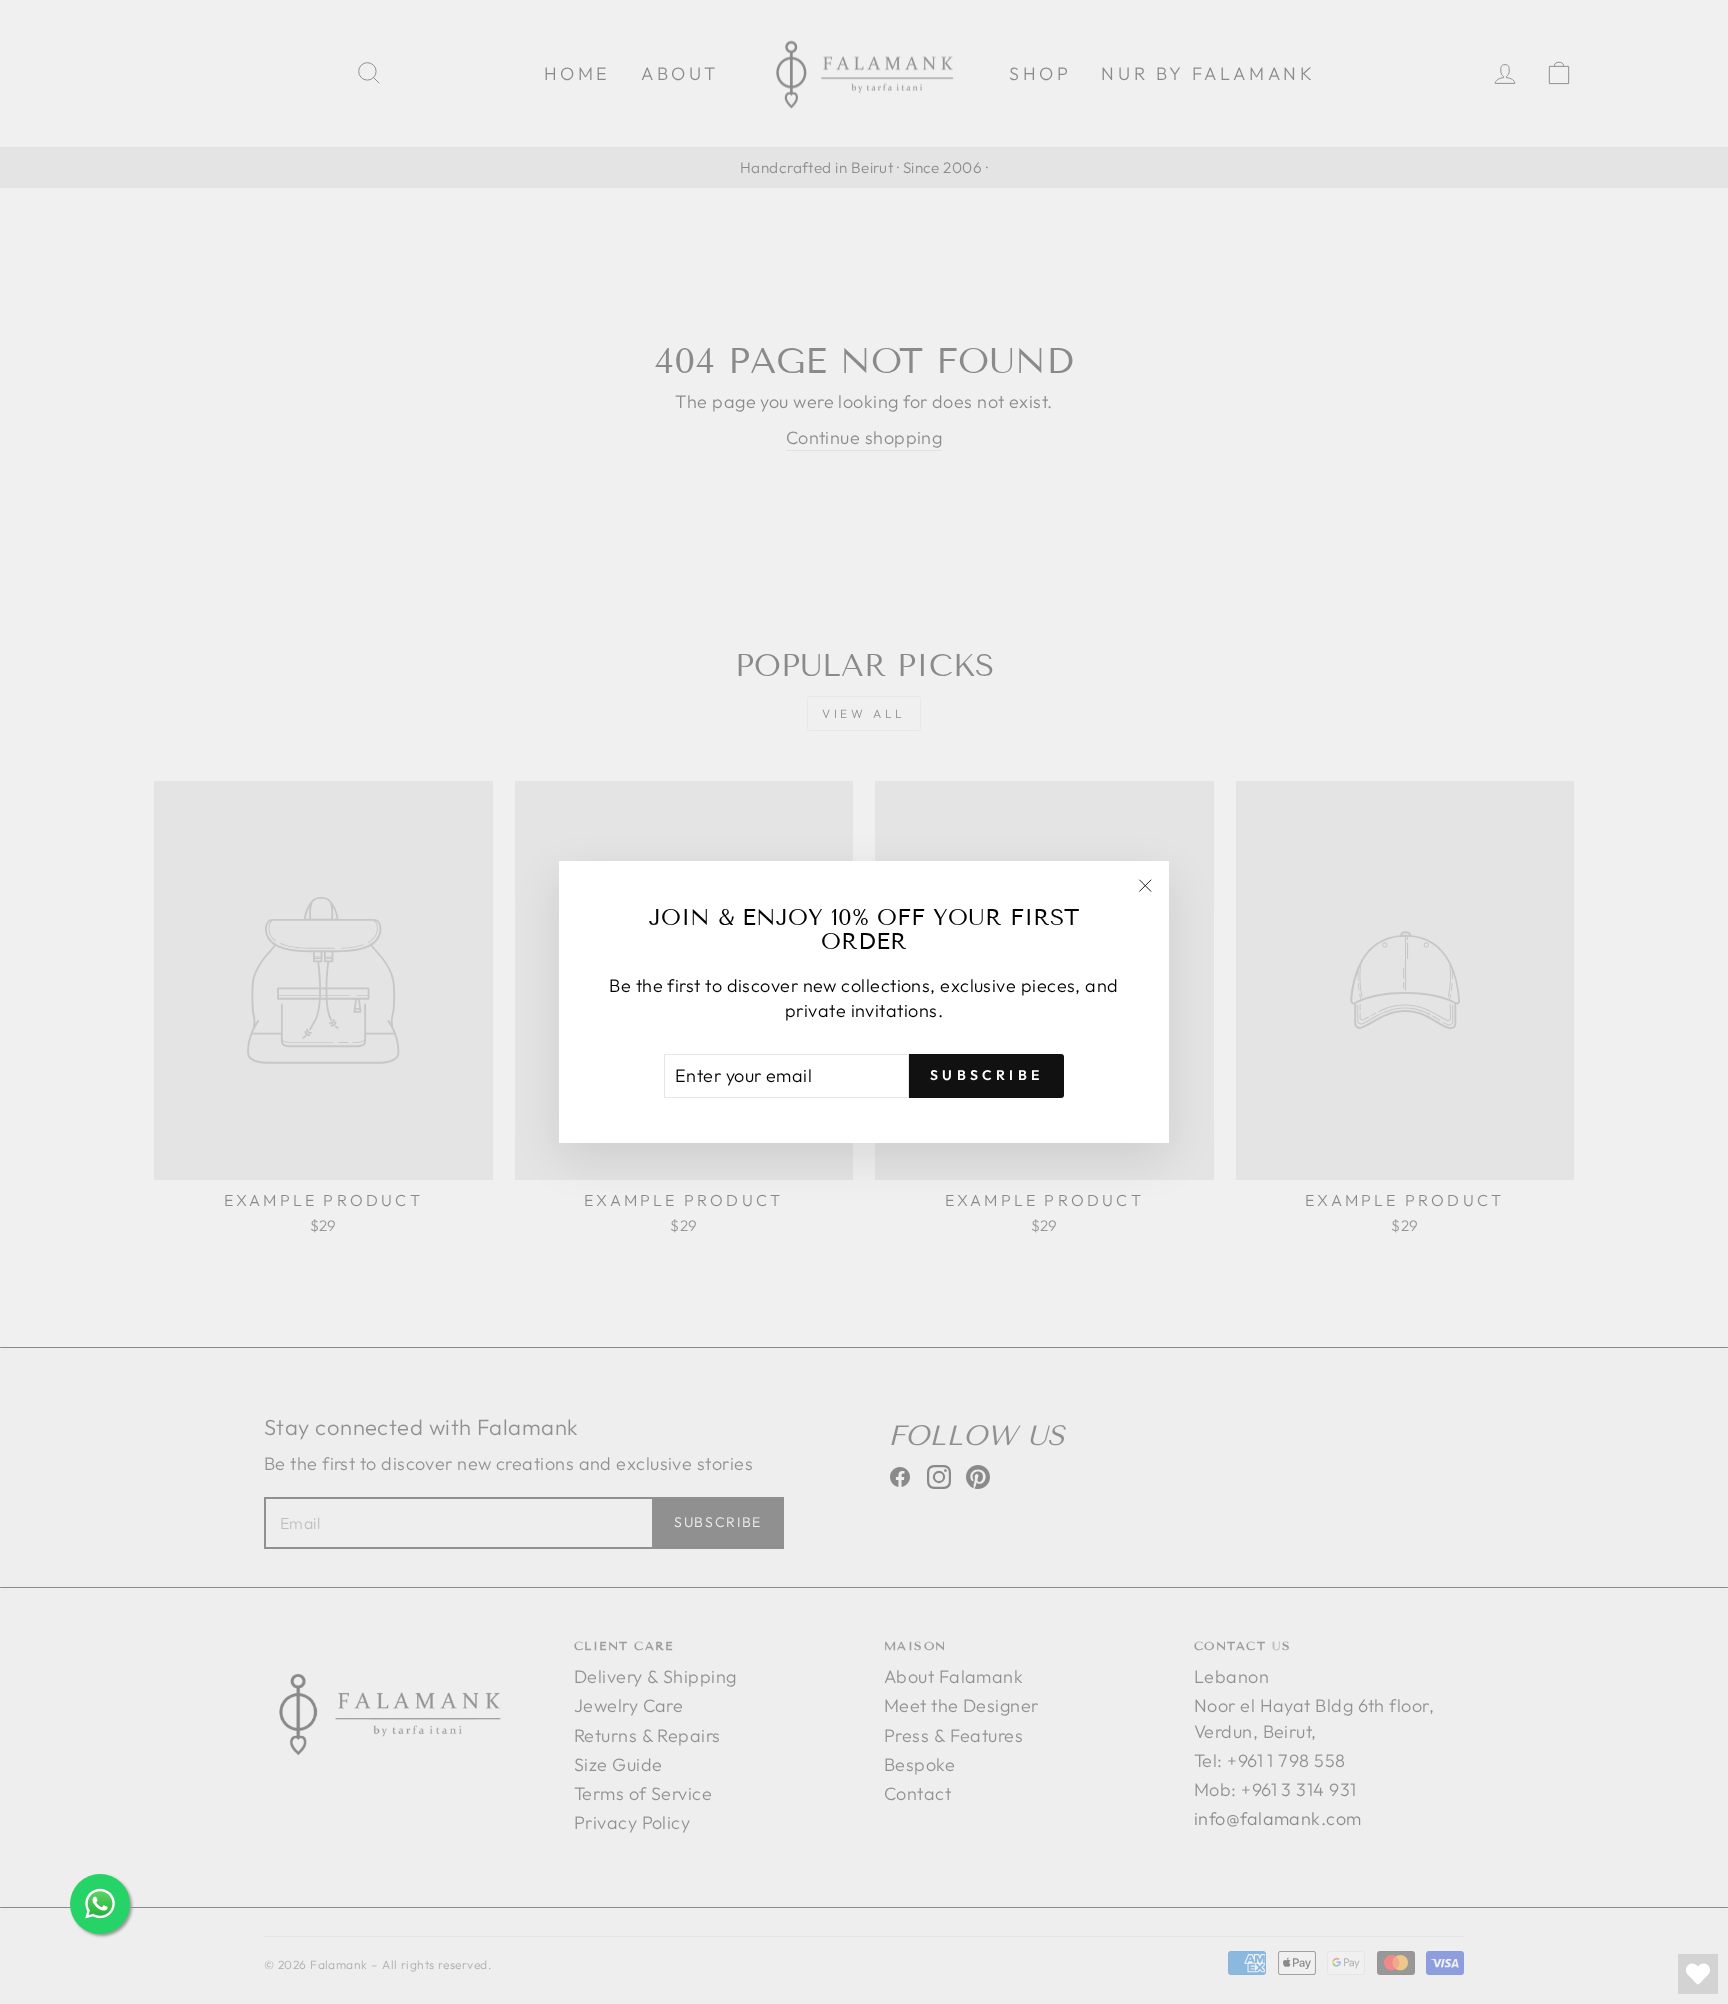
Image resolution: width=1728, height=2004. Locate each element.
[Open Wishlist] (1698, 1974)
